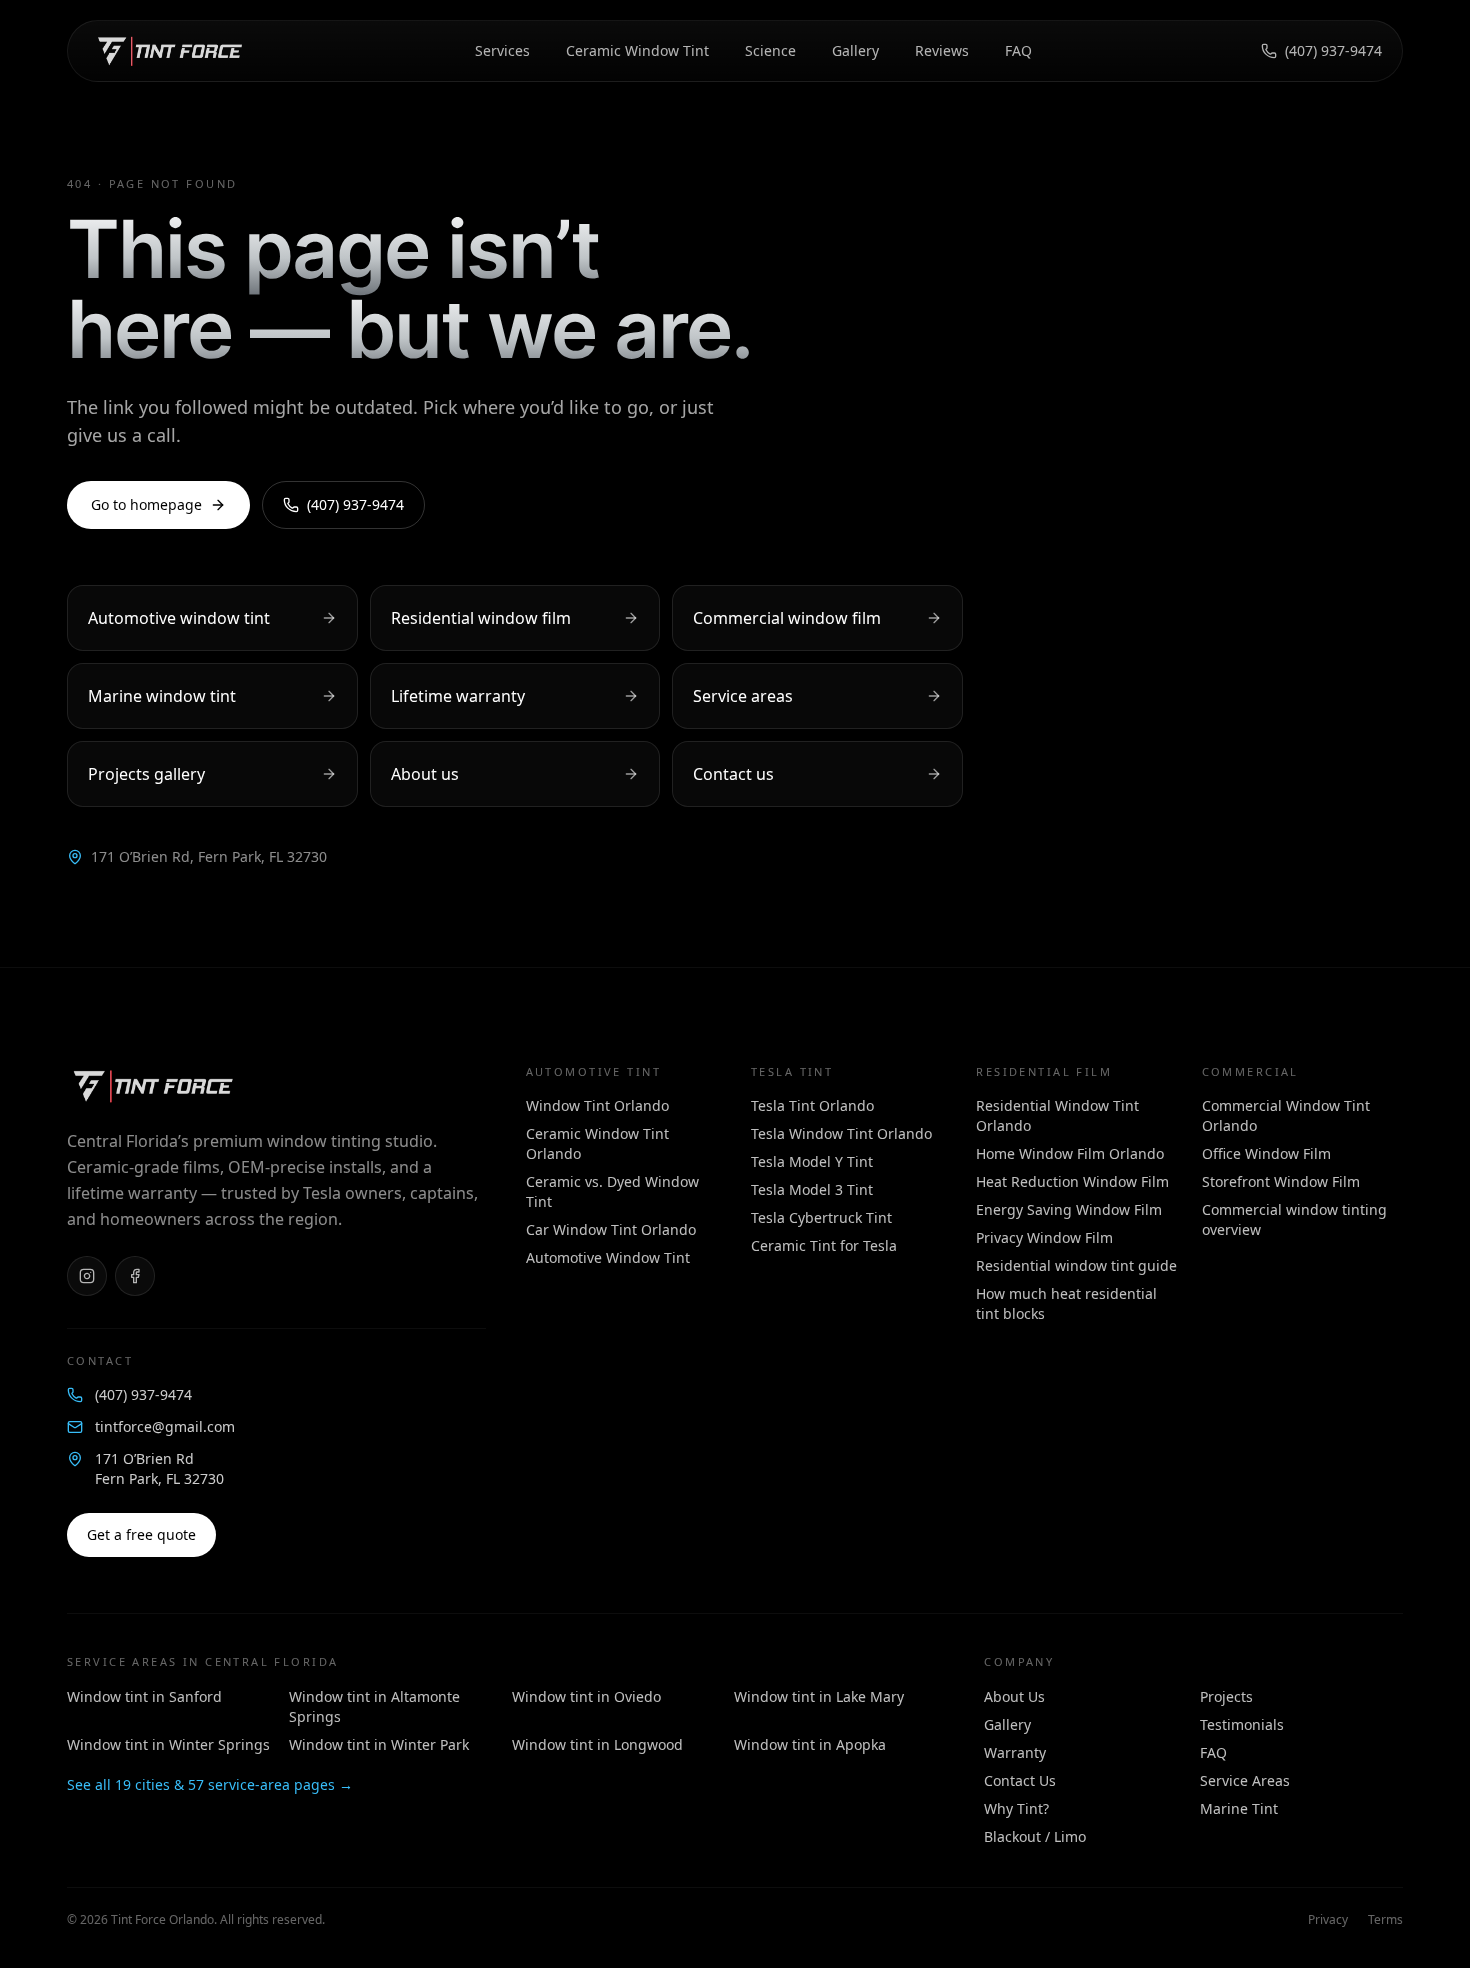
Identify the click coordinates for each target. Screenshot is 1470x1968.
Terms (1385, 1920)
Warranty (1015, 1752)
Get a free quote (141, 1534)
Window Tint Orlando (597, 1105)
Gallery (855, 50)
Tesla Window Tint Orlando (841, 1133)
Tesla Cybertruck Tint (821, 1217)
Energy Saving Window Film (1069, 1209)
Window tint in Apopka (810, 1744)
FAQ (1018, 50)
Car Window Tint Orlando (611, 1229)
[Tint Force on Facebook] (135, 1276)
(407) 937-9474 (1333, 50)
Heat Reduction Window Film (1072, 1181)
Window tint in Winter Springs (168, 1744)
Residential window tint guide (1076, 1265)
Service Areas (1245, 1780)
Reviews (942, 50)
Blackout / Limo (1035, 1836)
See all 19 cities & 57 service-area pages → (210, 1784)
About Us (1014, 1696)
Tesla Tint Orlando (812, 1105)
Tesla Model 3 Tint (812, 1189)
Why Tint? (1016, 1808)
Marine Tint (1239, 1808)
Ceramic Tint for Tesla (824, 1245)
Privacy (1328, 1920)
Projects (1226, 1696)
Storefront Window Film (1281, 1181)
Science (770, 50)
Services (502, 50)
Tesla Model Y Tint (812, 1161)
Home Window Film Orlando (1070, 1153)
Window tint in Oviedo (586, 1696)
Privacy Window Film (1044, 1237)
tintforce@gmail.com (165, 1426)
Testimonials (1242, 1724)
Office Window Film (1266, 1153)
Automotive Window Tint (608, 1257)
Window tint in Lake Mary (819, 1696)
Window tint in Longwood (597, 1744)
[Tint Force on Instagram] (87, 1276)
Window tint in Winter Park (379, 1744)
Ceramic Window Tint (637, 50)
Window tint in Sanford (144, 1696)
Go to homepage (146, 504)
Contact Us (1020, 1780)
